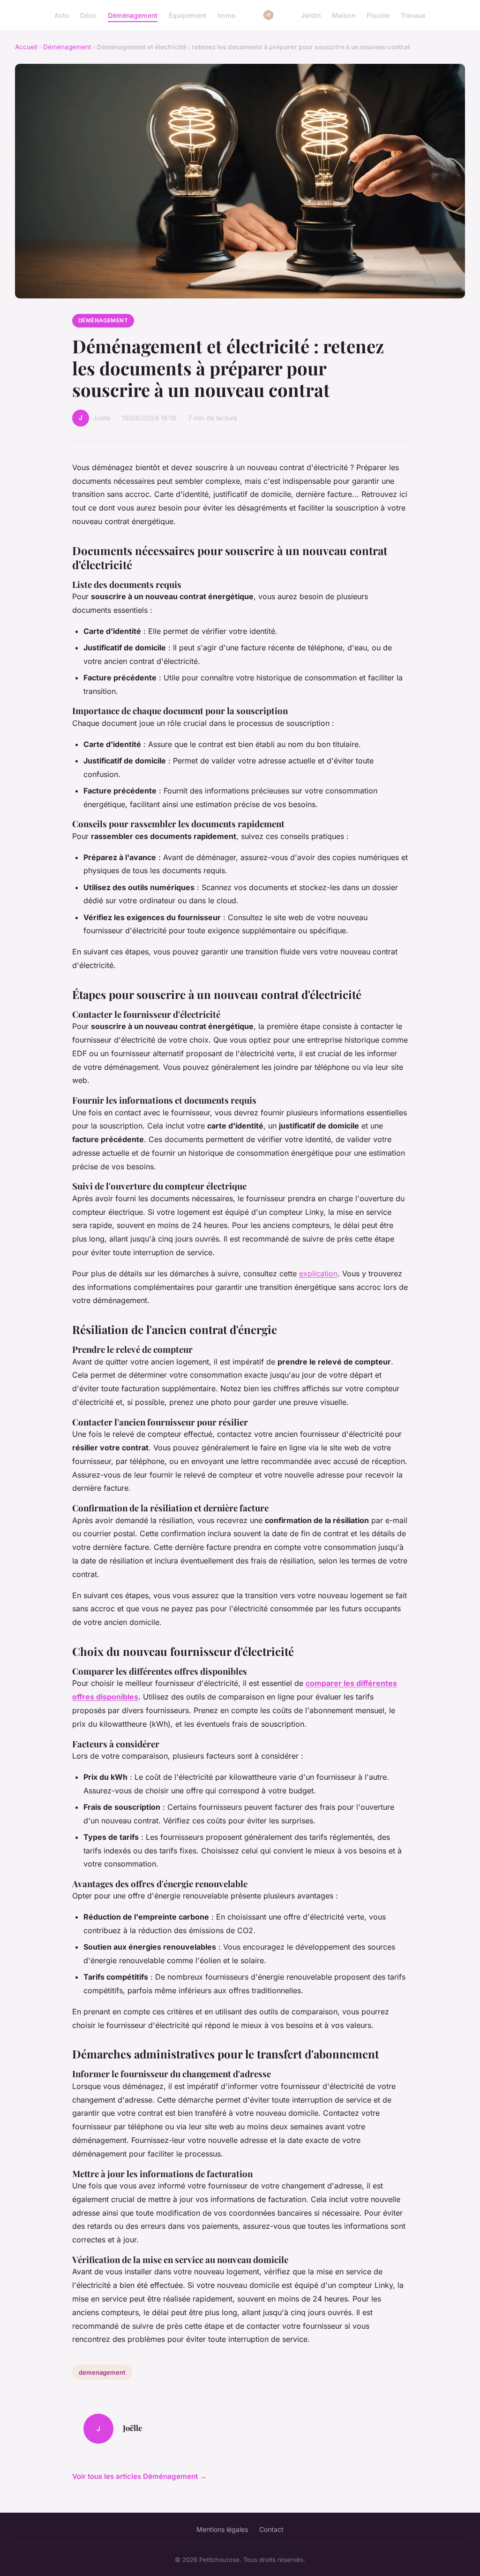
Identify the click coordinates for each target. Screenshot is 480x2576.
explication (318, 1273)
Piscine (378, 15)
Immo (227, 15)
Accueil (26, 47)
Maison (344, 15)
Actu (62, 15)
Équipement (187, 15)
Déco (88, 15)
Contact (271, 2529)
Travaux (413, 15)
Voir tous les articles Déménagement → (139, 2476)
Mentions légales (222, 2529)
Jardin (311, 15)
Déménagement (133, 15)
